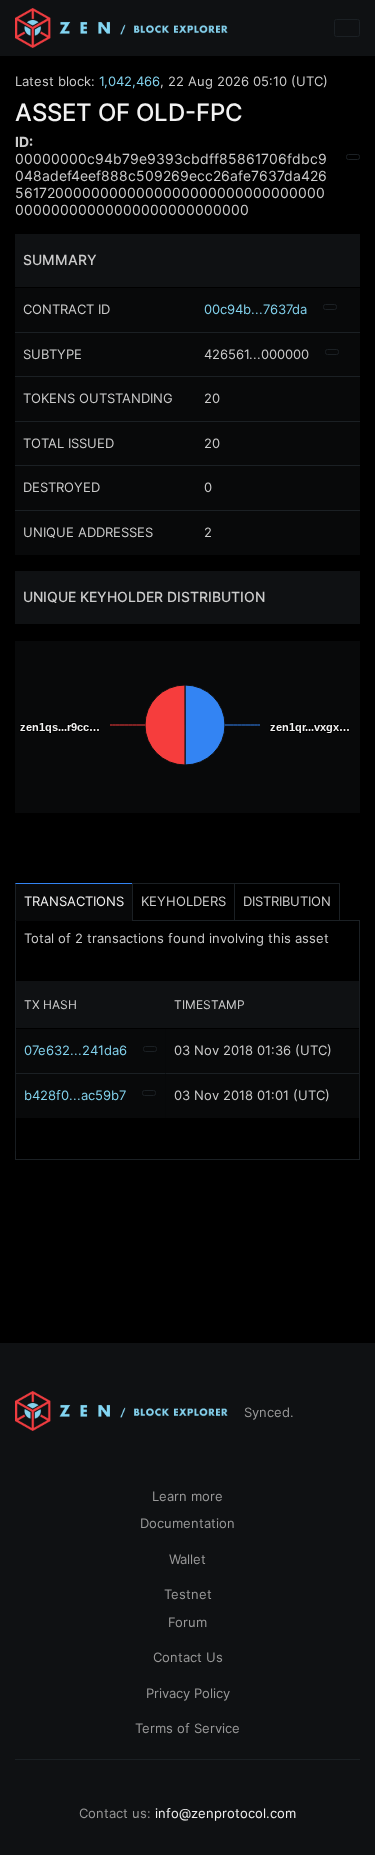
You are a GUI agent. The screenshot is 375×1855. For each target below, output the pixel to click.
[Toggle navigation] (347, 28)
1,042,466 (129, 81)
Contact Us (188, 1657)
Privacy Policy (188, 1693)
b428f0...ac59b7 (75, 1095)
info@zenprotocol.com (225, 1813)
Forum (187, 1622)
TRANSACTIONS (74, 901)
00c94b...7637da (255, 309)
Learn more (187, 1496)
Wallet (187, 1559)
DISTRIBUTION (287, 901)
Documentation (187, 1523)
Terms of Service (187, 1728)
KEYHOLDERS (183, 901)
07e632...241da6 (75, 1050)
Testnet (188, 1594)
